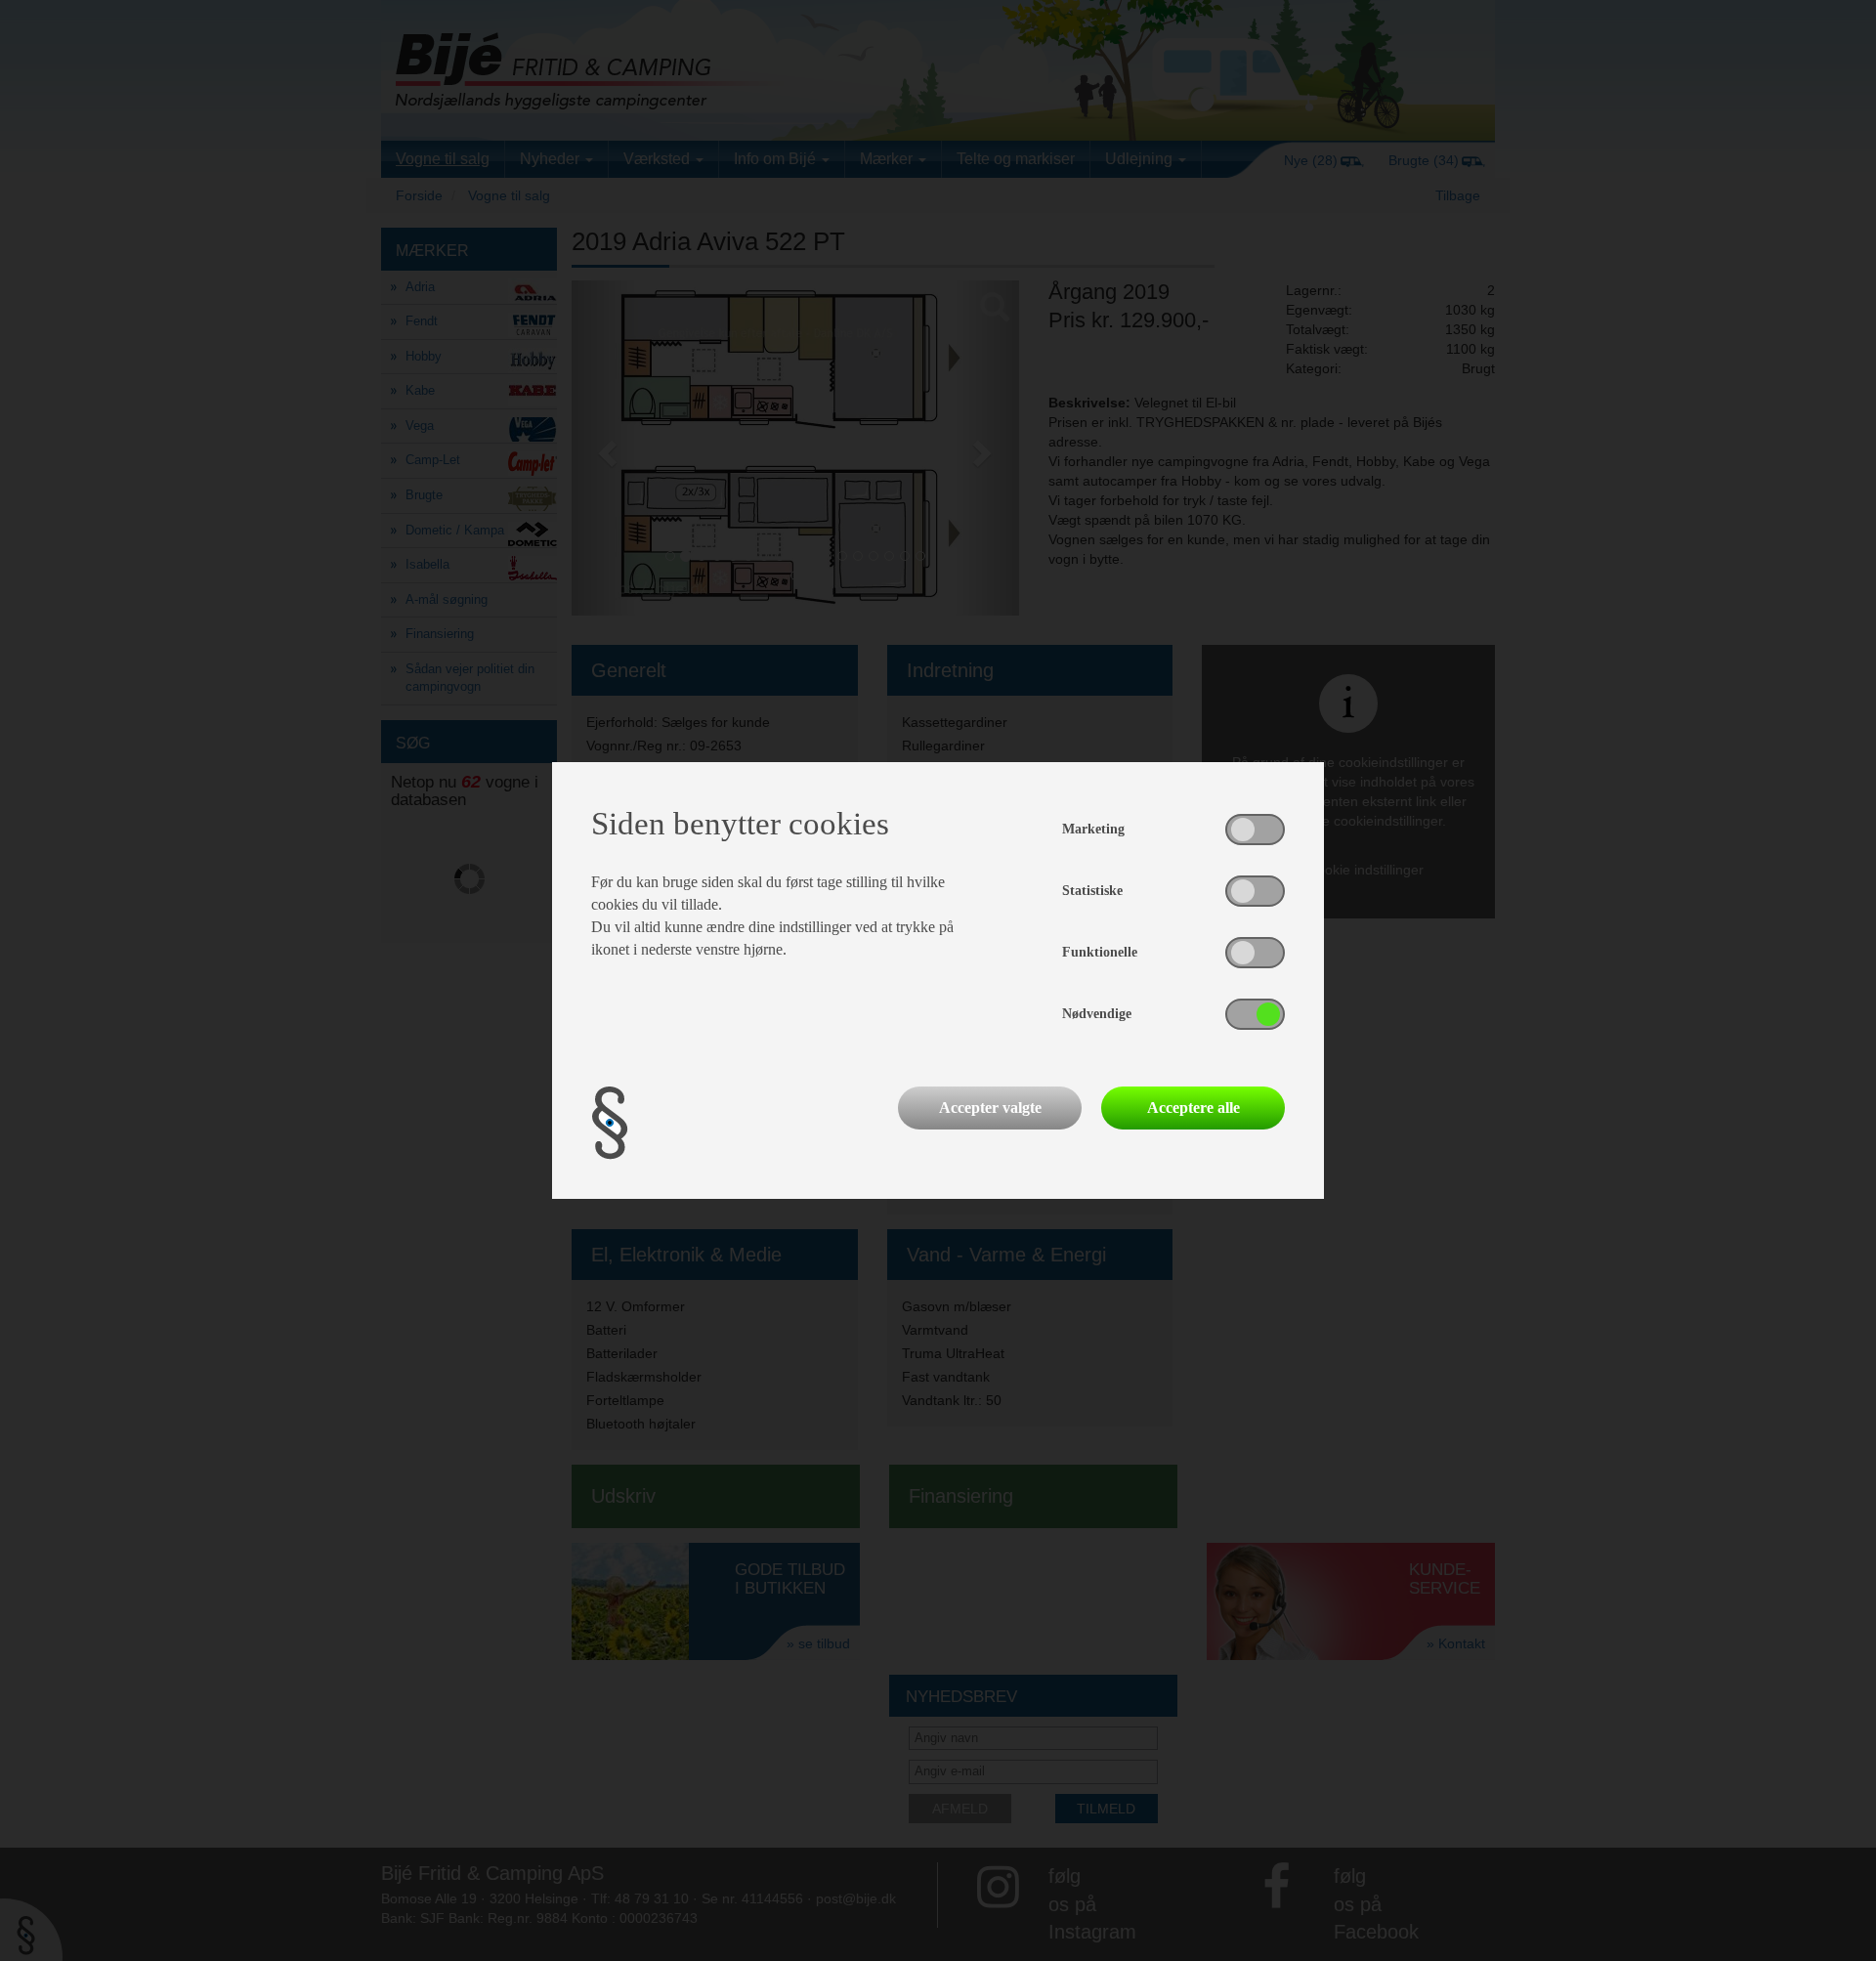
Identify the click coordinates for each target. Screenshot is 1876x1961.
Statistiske (1092, 891)
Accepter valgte (990, 1108)
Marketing (1093, 829)
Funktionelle (1100, 952)
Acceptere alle (1194, 1108)
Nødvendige (1097, 1014)
